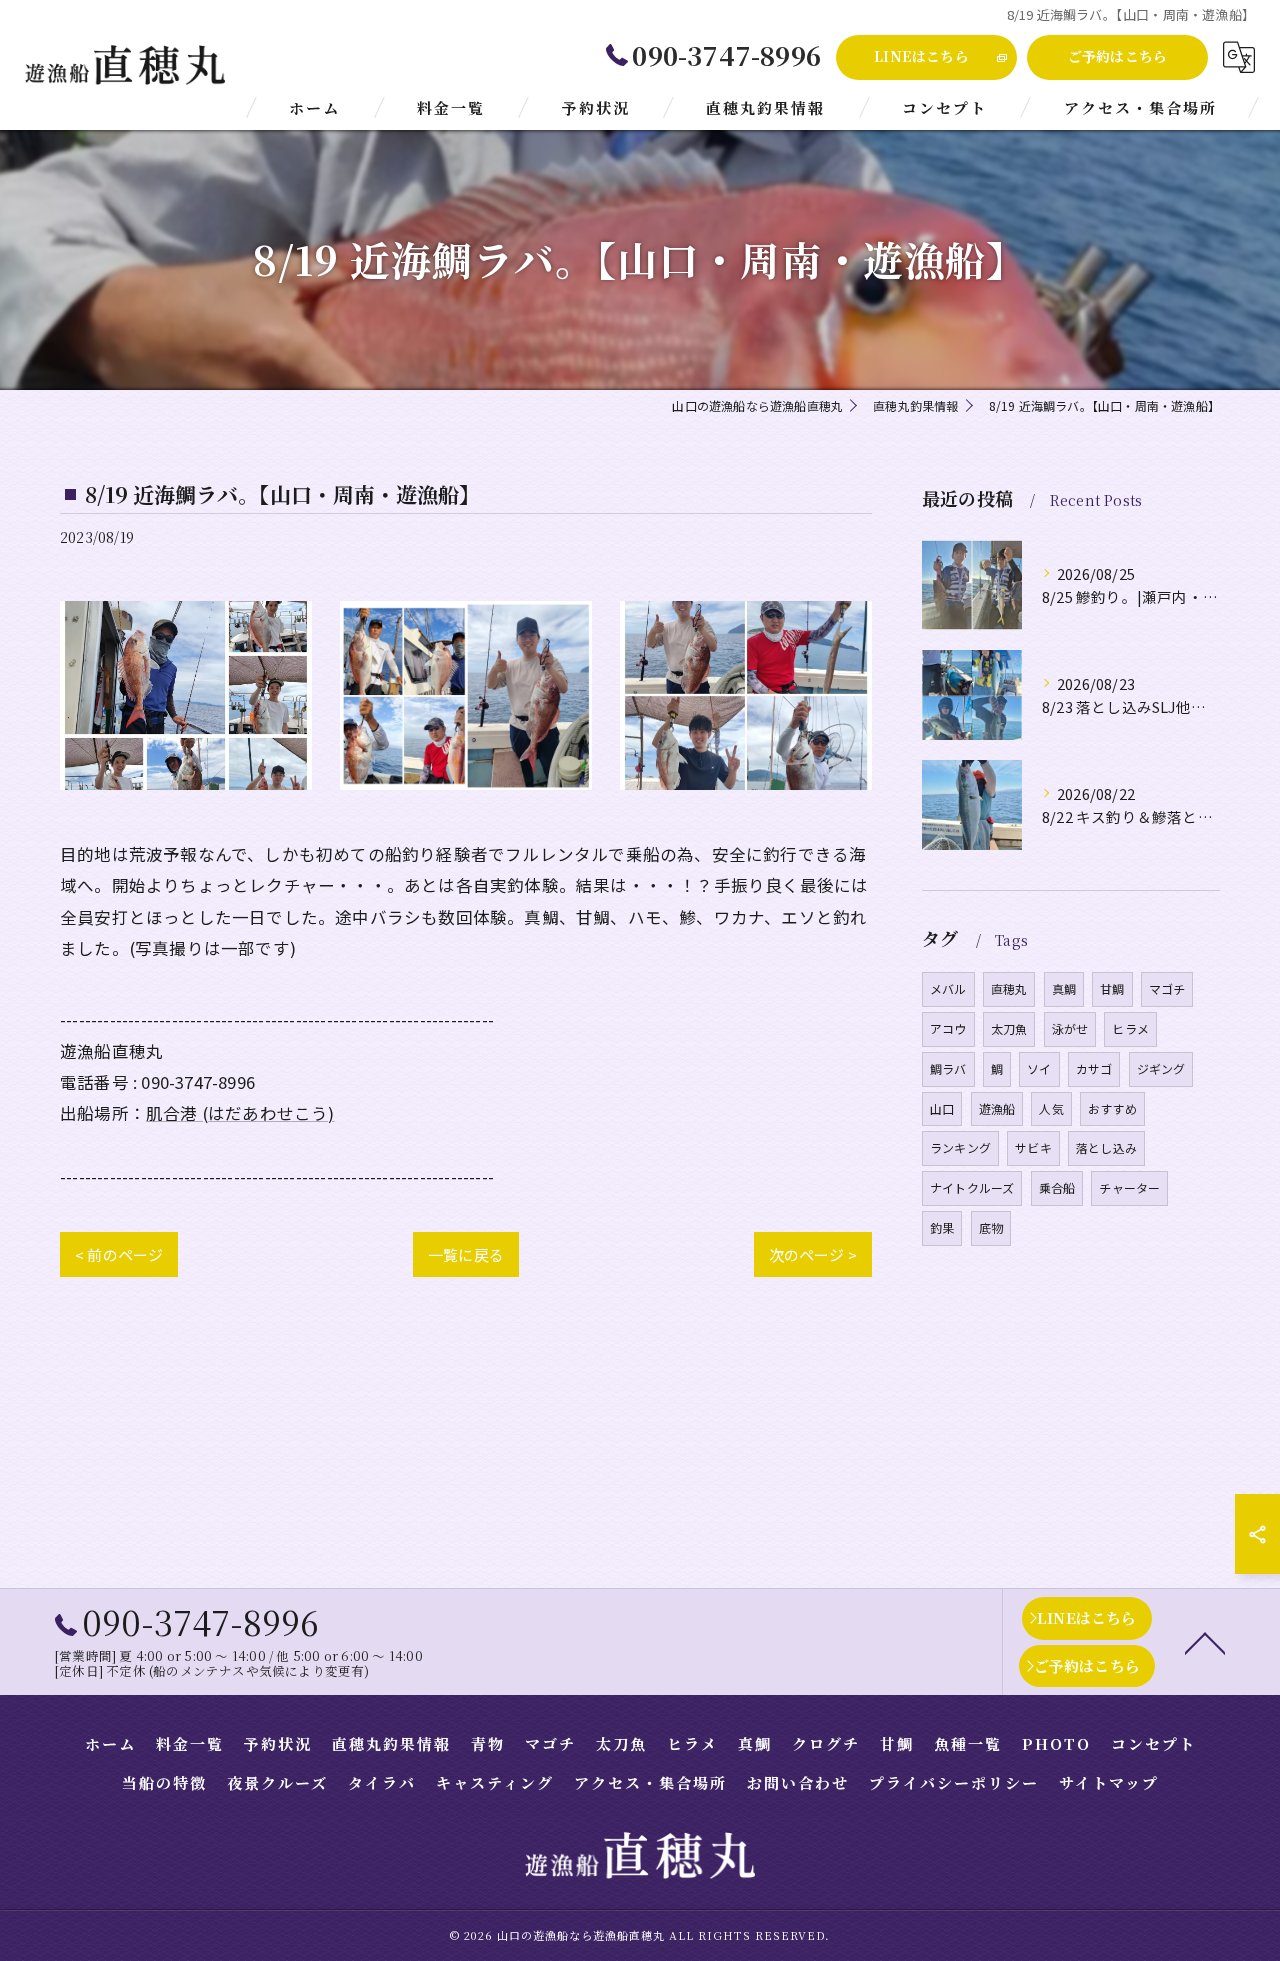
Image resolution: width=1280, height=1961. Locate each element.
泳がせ (1070, 1028)
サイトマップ (1109, 1782)
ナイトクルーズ (972, 1187)
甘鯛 (1112, 988)
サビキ (1033, 1147)
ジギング (1161, 1068)
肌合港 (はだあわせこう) (240, 1113)
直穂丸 (1009, 988)
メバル (948, 988)
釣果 (942, 1227)
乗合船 (1057, 1187)
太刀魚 (1009, 1028)
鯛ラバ (948, 1068)
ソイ (1039, 1068)
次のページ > (813, 1254)
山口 (942, 1108)
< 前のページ (119, 1254)
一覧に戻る (466, 1254)
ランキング (960, 1147)
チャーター (1129, 1187)
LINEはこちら (921, 56)
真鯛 (1064, 988)
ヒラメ (1130, 1028)
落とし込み (1106, 1147)
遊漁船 (997, 1108)
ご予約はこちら (1117, 56)
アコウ (948, 1028)
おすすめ (1112, 1108)
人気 (1051, 1108)
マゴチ (1167, 988)
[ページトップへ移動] (1205, 1642)
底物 (991, 1227)
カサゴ (1094, 1068)
